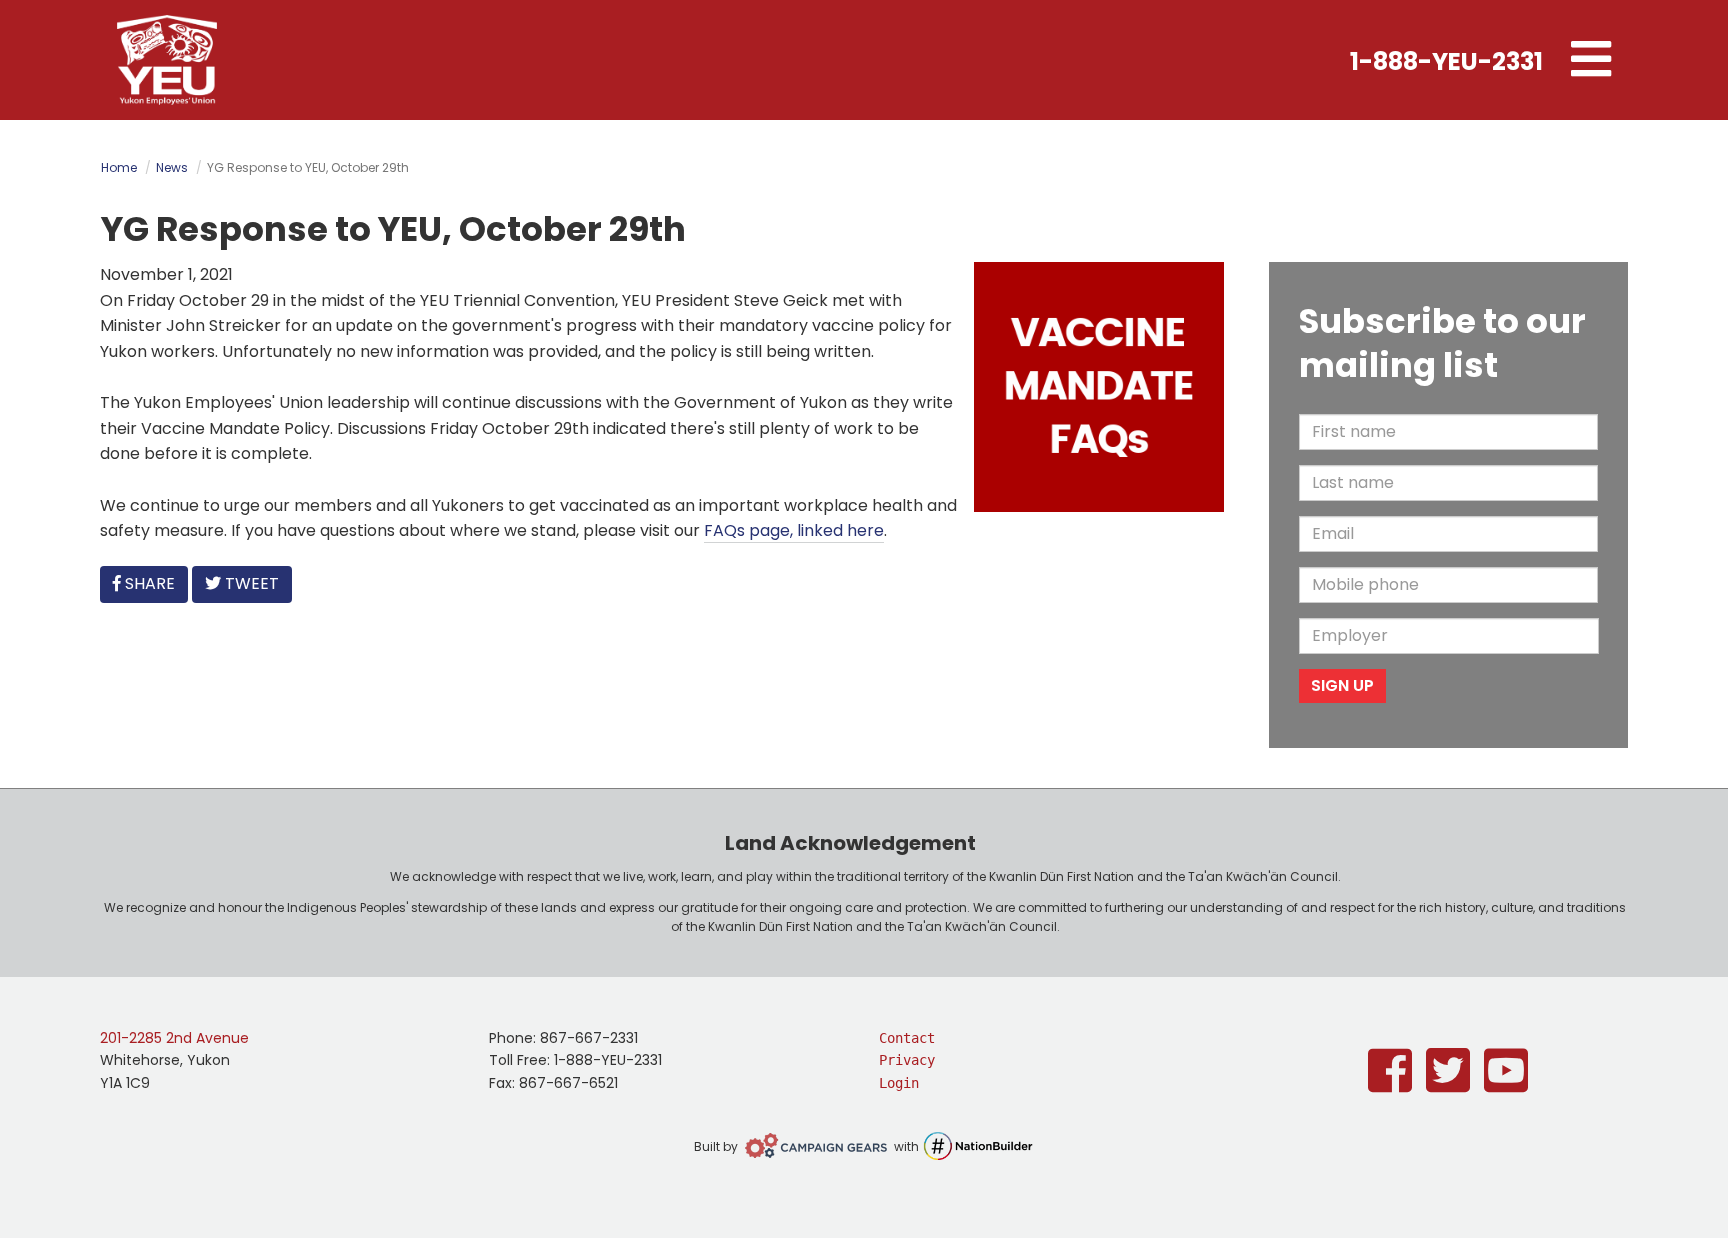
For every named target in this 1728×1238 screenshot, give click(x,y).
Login (899, 1083)
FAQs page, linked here (794, 530)
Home (119, 167)
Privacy (907, 1060)
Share (154, 583)
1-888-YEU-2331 (1446, 61)
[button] (1591, 60)
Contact (907, 1038)
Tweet (250, 583)
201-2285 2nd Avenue (174, 1038)
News (172, 167)
